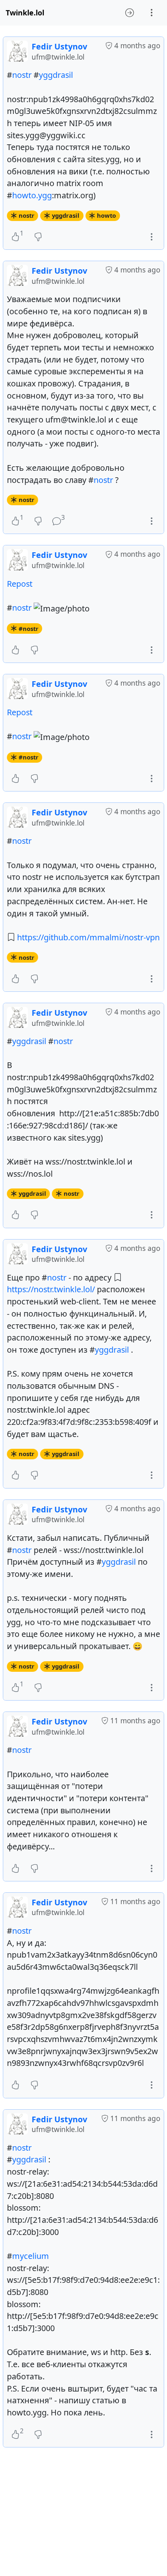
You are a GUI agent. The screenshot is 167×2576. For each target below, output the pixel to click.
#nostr (29, 628)
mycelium (31, 2256)
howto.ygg (32, 195)
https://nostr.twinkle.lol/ (51, 1289)
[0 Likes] (15, 650)
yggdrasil (56, 75)
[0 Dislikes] (38, 237)
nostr (22, 75)
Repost (20, 584)
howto (106, 215)
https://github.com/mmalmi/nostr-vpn (88, 937)
